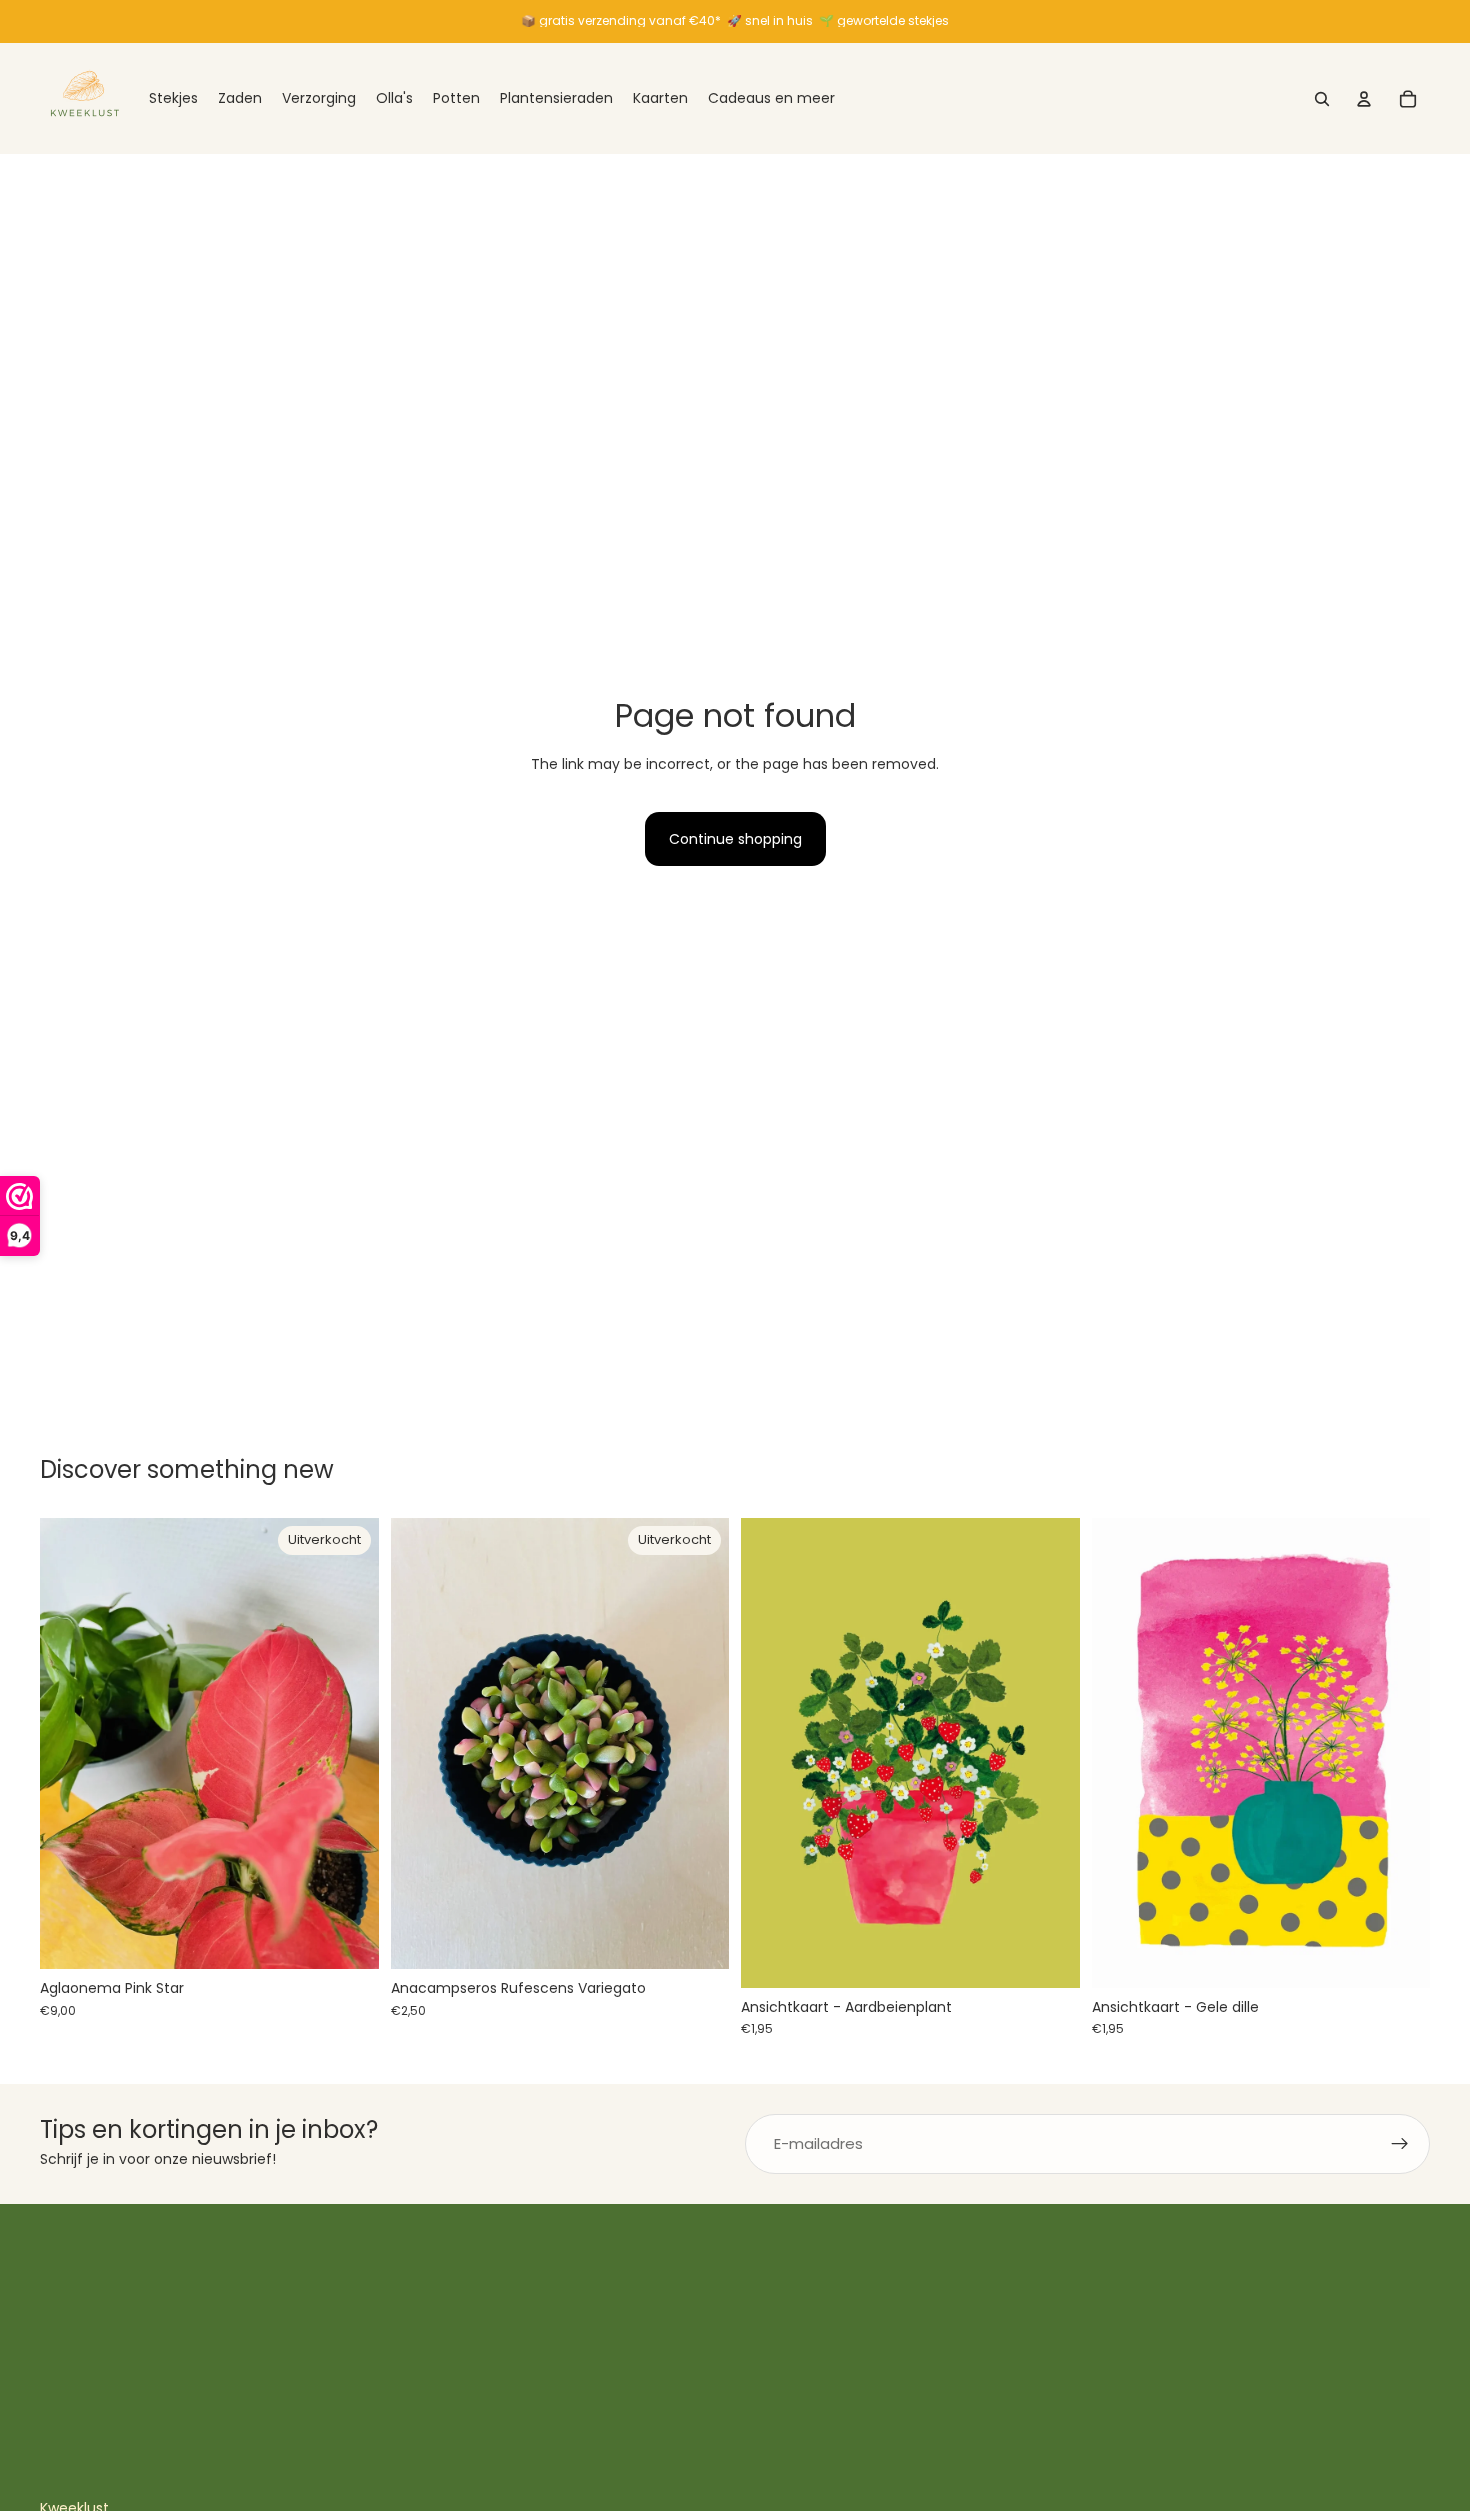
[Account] (1364, 99)
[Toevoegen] (1049, 1957)
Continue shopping (735, 839)
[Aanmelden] (1400, 2144)
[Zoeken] (1322, 99)
